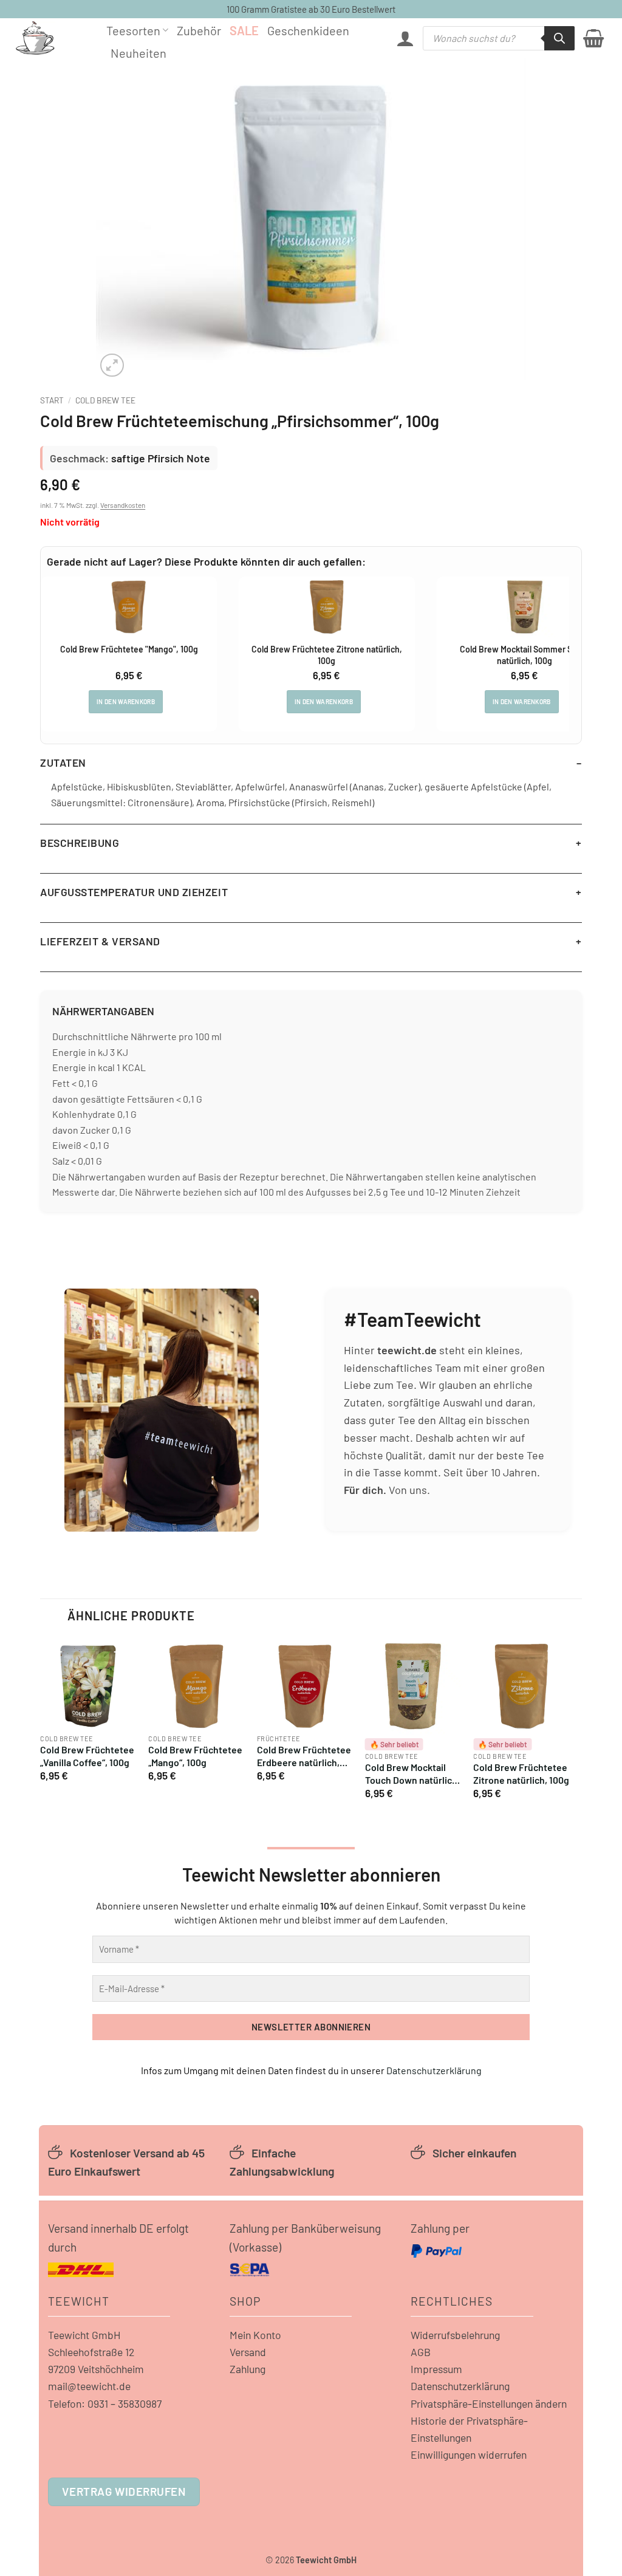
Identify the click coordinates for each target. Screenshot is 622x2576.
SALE (244, 30)
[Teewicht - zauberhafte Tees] (52, 38)
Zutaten (63, 762)
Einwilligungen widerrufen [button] (469, 2454)
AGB (421, 2352)
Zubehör (199, 30)
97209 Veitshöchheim (96, 2369)
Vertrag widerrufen (124, 2491)
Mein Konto (255, 2335)
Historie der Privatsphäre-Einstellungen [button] (469, 2429)
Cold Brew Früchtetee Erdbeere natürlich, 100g (304, 1756)
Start (52, 400)
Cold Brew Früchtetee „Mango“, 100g (195, 1756)
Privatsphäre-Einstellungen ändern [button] (489, 2403)
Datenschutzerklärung (434, 2070)
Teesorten (133, 30)
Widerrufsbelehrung (455, 2335)
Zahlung (248, 2369)
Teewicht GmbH (84, 2335)
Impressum (436, 2369)
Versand (248, 2352)
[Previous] (41, 1723)
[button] (405, 38)
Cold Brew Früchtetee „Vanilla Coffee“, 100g (87, 1756)
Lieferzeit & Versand (100, 941)
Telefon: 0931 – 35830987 (105, 2403)
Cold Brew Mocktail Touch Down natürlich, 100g (412, 1774)
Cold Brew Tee (105, 400)
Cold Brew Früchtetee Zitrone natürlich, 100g (521, 1773)
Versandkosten (123, 505)
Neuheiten (138, 53)
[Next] (569, 1723)
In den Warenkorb (126, 702)
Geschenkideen (308, 30)
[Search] (559, 38)
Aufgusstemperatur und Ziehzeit (134, 892)
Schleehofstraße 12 (91, 2352)
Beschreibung (80, 843)
